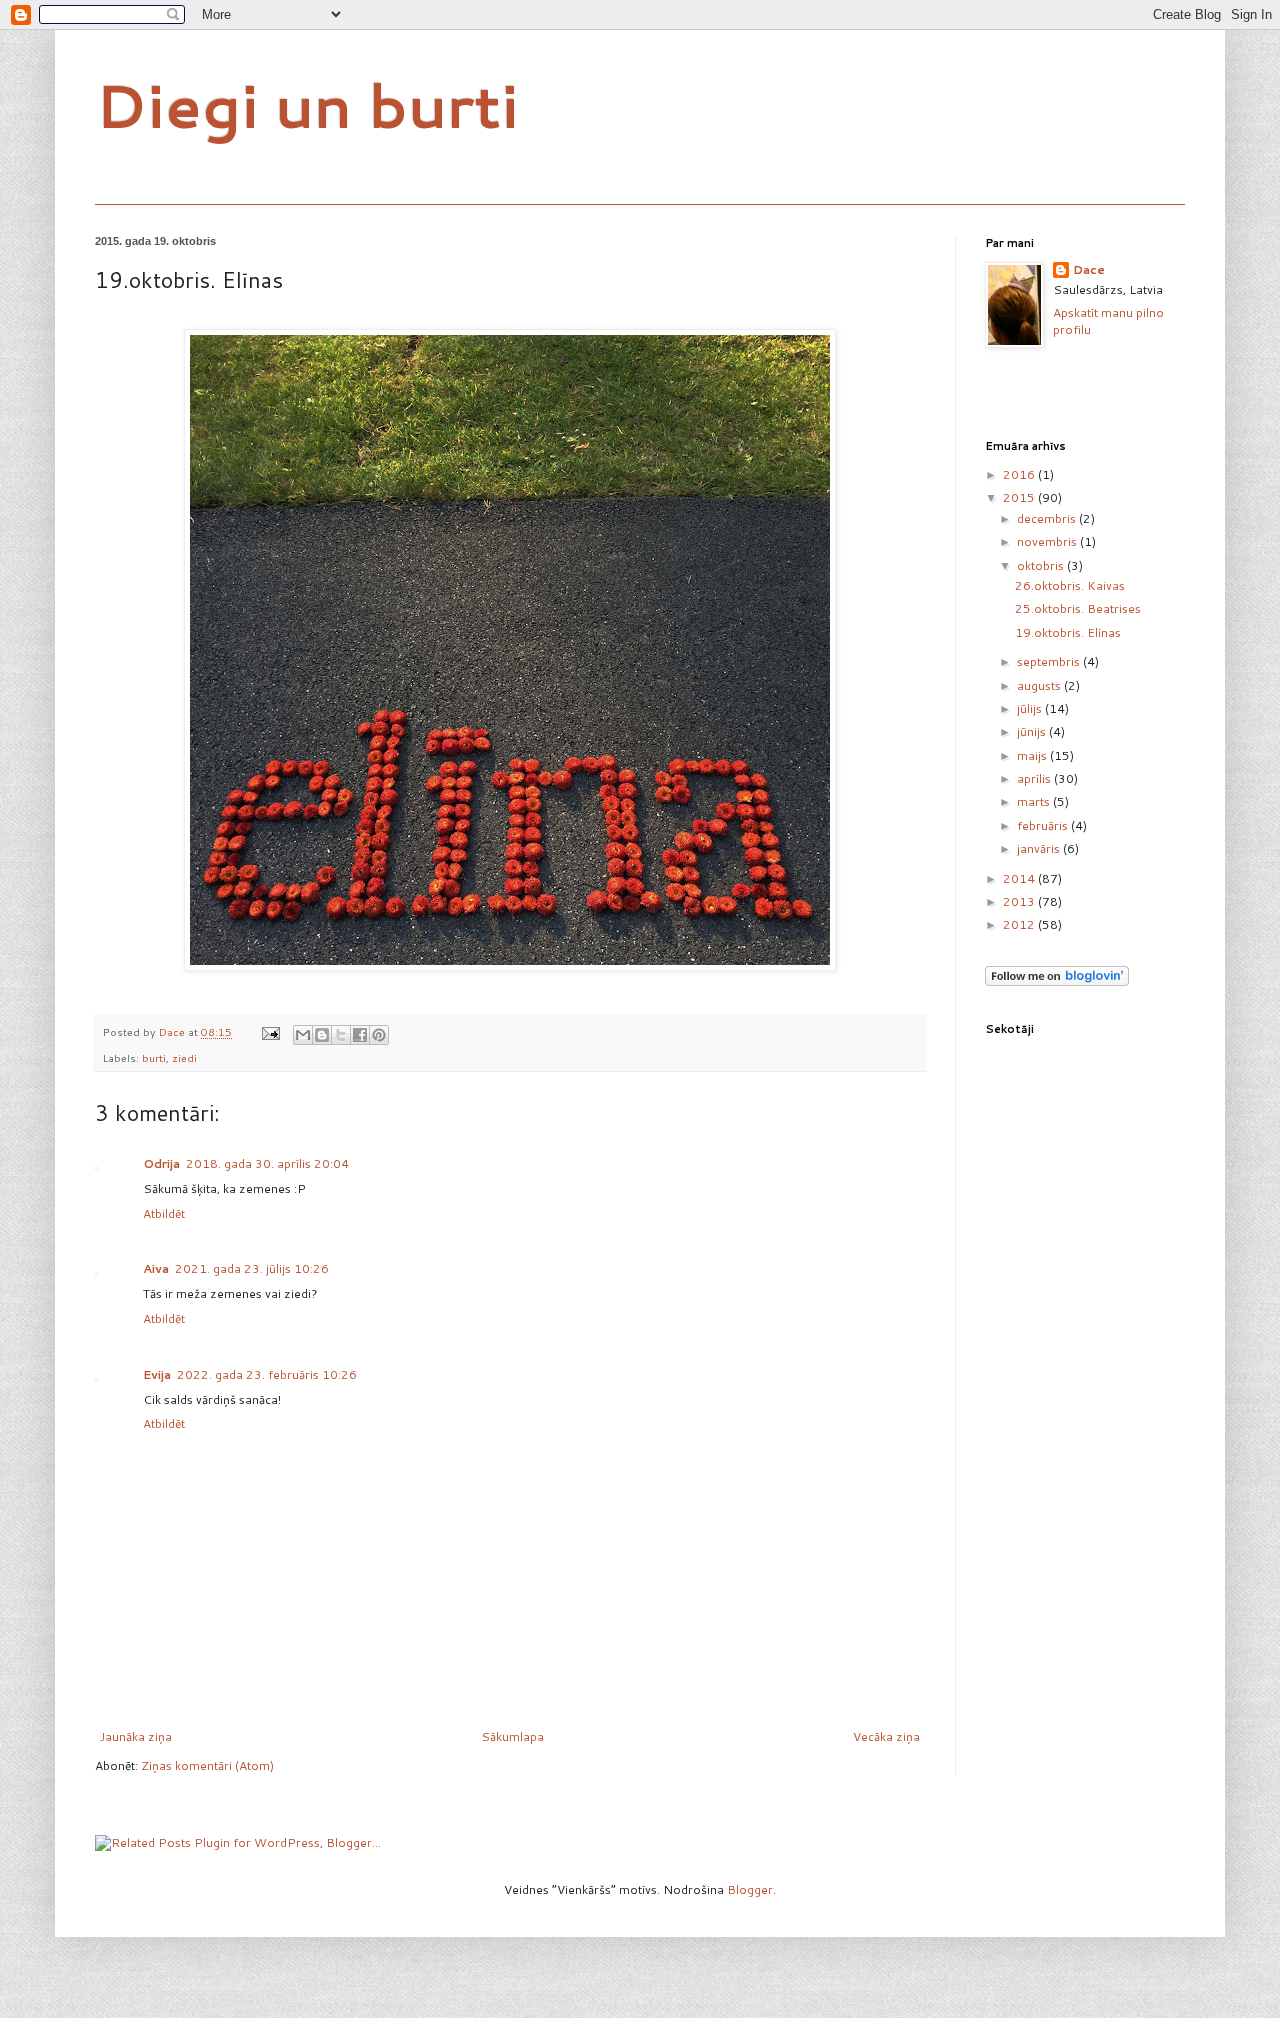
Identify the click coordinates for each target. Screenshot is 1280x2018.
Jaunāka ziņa (136, 1736)
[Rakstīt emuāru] (322, 1035)
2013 (1020, 901)
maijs (1033, 755)
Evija (157, 1374)
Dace (1089, 270)
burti (154, 1057)
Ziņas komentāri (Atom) (207, 1765)
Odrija (161, 1163)
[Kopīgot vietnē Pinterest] (379, 1035)
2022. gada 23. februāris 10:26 (267, 1374)
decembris (1048, 518)
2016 (1020, 474)
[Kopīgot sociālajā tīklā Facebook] (360, 1035)
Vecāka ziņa (886, 1736)
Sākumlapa (512, 1736)
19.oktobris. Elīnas (1068, 632)
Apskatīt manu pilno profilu (1108, 321)
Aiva (156, 1268)
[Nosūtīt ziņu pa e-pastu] (270, 1031)
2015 (1020, 497)
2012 (1020, 924)
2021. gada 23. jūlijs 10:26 (252, 1268)
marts (1035, 801)
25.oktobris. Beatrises (1078, 608)
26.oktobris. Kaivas (1070, 585)
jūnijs (1033, 731)
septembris (1050, 661)
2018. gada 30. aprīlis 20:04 (267, 1163)
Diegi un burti (307, 104)
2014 (1020, 878)
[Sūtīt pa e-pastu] (303, 1035)
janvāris (1040, 848)
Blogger (750, 1889)
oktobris (1042, 565)
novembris (1048, 541)
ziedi (184, 1057)
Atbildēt (164, 1213)
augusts (1040, 685)
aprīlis (1035, 778)
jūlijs (1031, 708)
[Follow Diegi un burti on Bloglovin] (1057, 981)
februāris (1044, 825)
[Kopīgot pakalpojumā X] (341, 1035)
